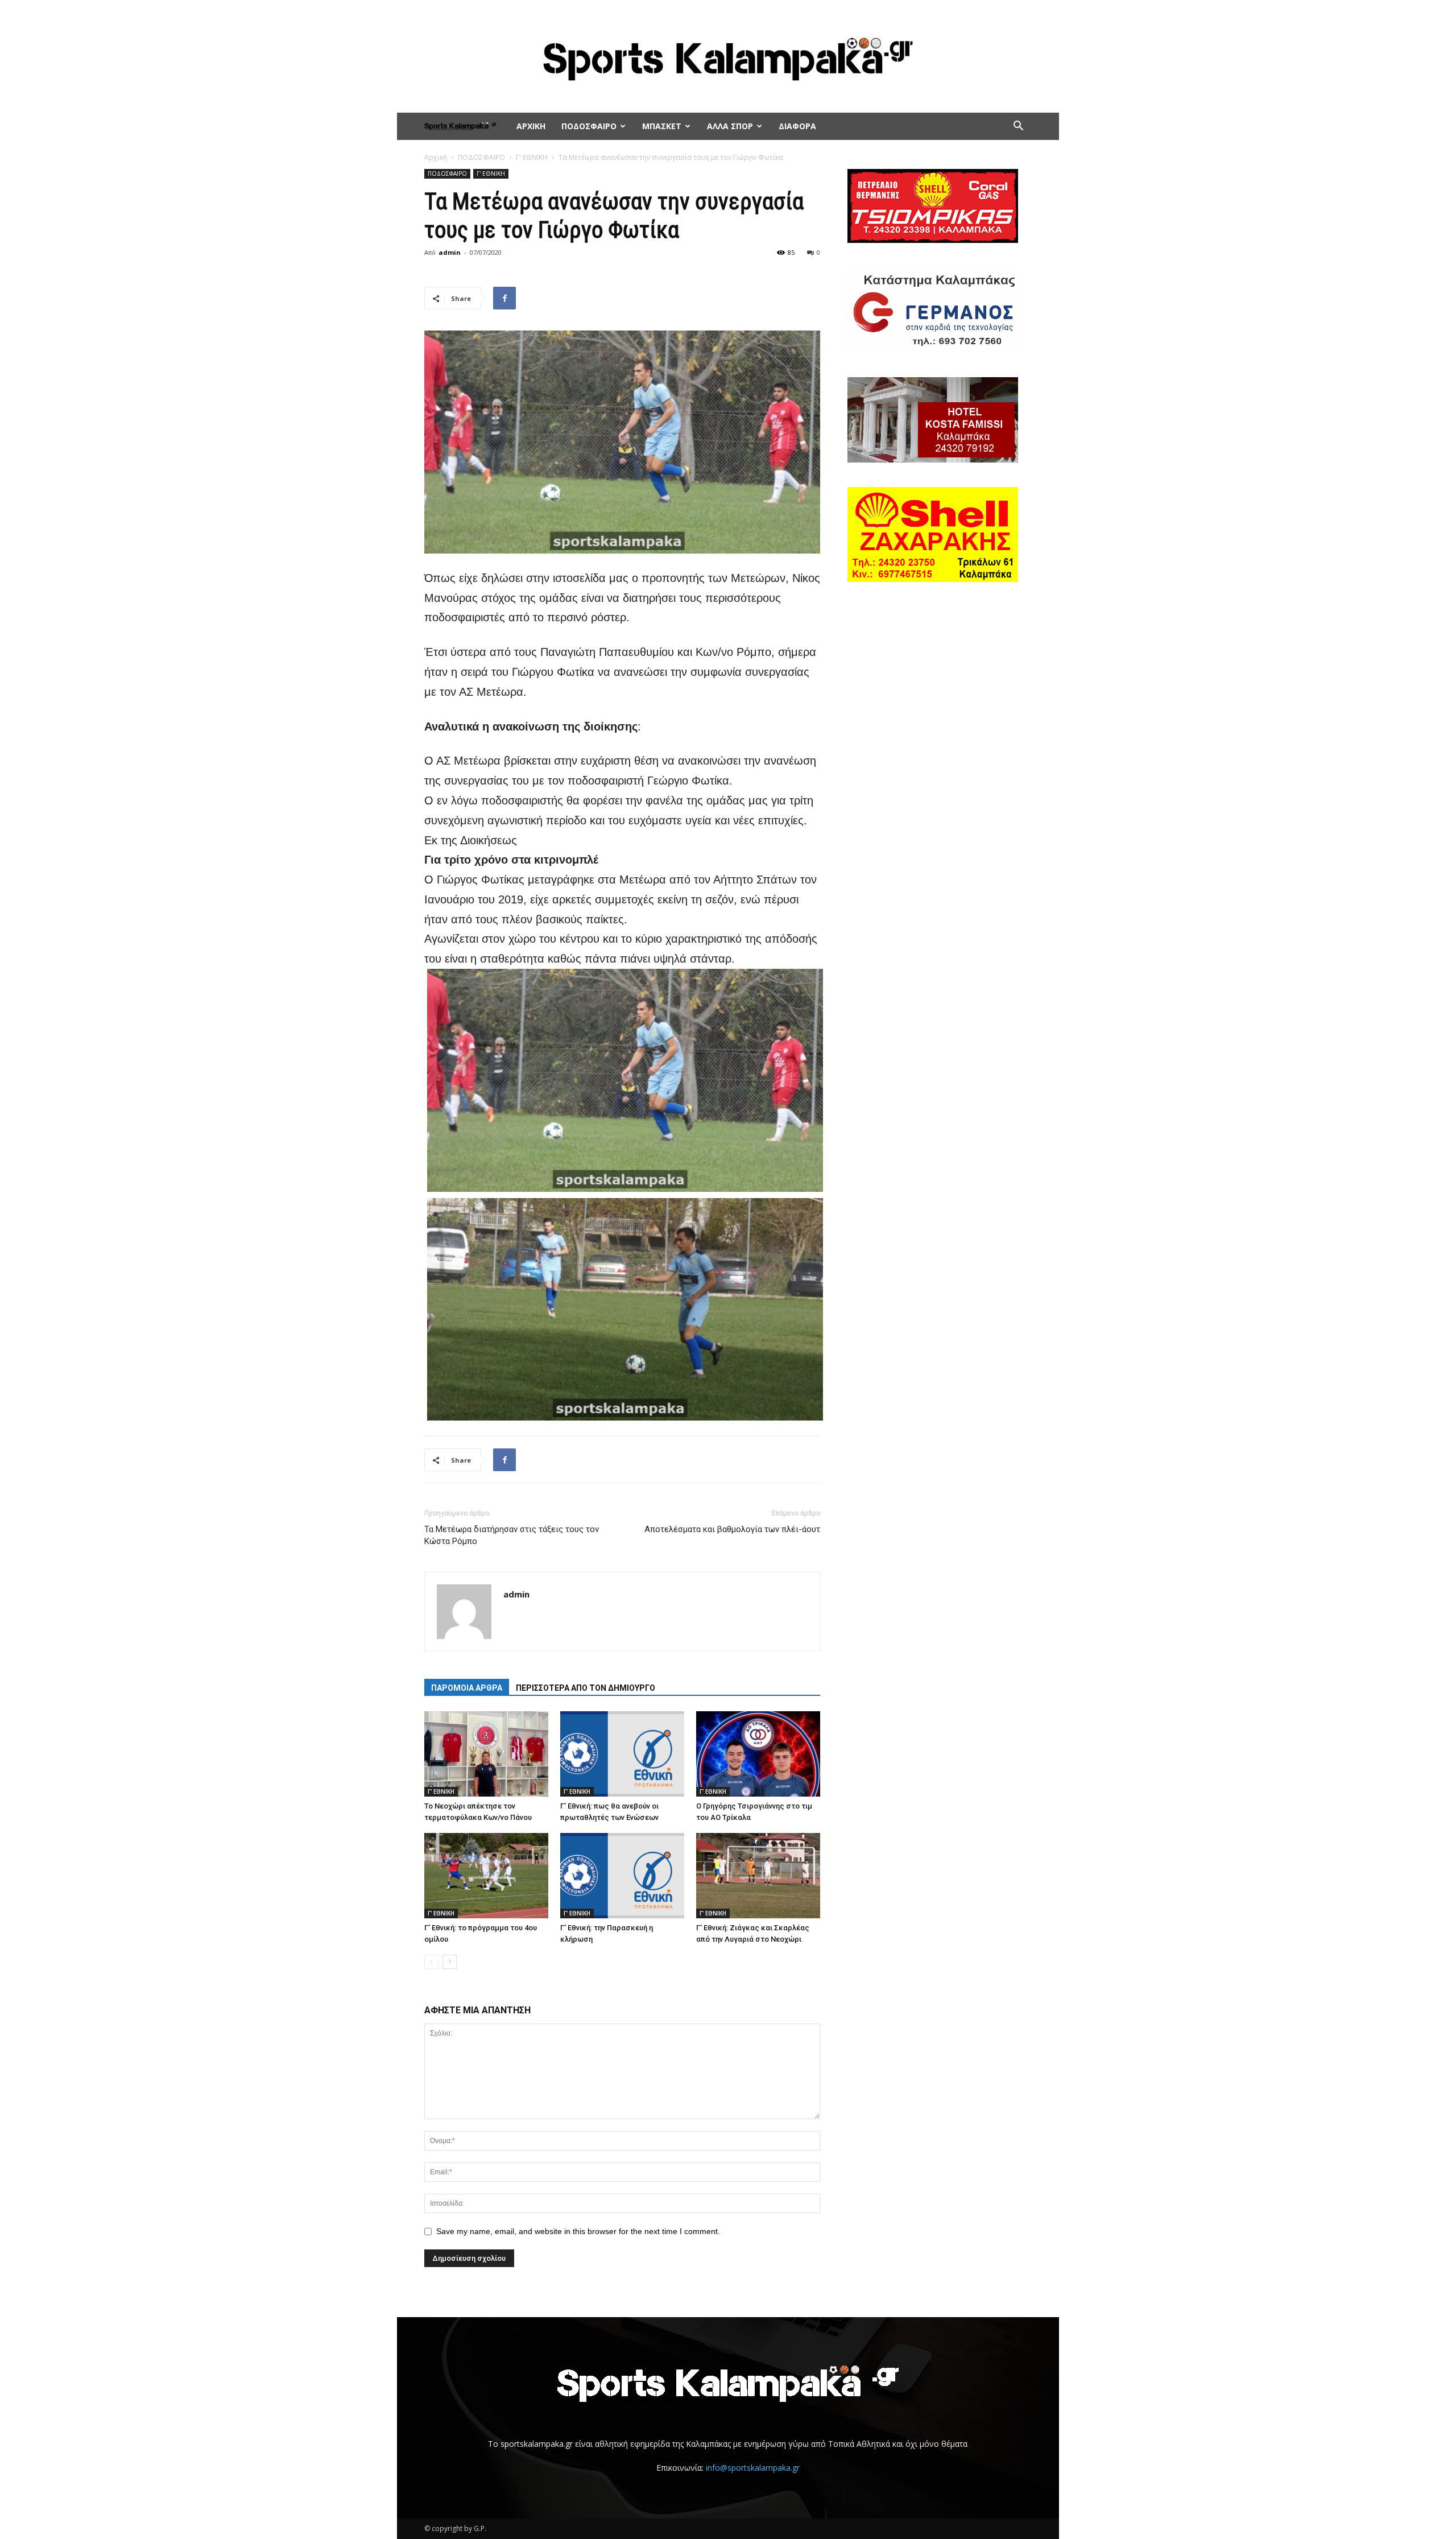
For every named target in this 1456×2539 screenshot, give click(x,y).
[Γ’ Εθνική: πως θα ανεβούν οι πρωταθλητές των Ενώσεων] (622, 1754)
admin (450, 252)
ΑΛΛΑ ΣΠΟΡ (730, 126)
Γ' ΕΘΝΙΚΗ (532, 157)
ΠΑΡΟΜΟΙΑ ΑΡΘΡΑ (467, 1688)
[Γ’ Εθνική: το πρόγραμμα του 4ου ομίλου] (486, 1876)
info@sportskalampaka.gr (753, 2468)
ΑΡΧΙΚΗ (531, 126)
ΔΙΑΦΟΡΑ (797, 126)
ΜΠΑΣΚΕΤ (662, 126)
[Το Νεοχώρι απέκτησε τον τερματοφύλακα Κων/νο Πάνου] (486, 1754)
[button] (1018, 127)
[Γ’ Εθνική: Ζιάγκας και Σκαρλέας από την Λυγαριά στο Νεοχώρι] (758, 1876)
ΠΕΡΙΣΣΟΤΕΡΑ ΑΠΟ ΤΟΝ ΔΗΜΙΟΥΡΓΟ (586, 1688)
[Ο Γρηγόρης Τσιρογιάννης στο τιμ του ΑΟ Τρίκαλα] (758, 1754)
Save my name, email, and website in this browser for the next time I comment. (578, 2231)
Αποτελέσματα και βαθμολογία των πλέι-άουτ (732, 1529)
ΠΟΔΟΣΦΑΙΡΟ (589, 126)
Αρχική (436, 157)
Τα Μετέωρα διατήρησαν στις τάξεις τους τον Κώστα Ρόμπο (512, 1535)
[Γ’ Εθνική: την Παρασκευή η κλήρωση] (622, 1876)
